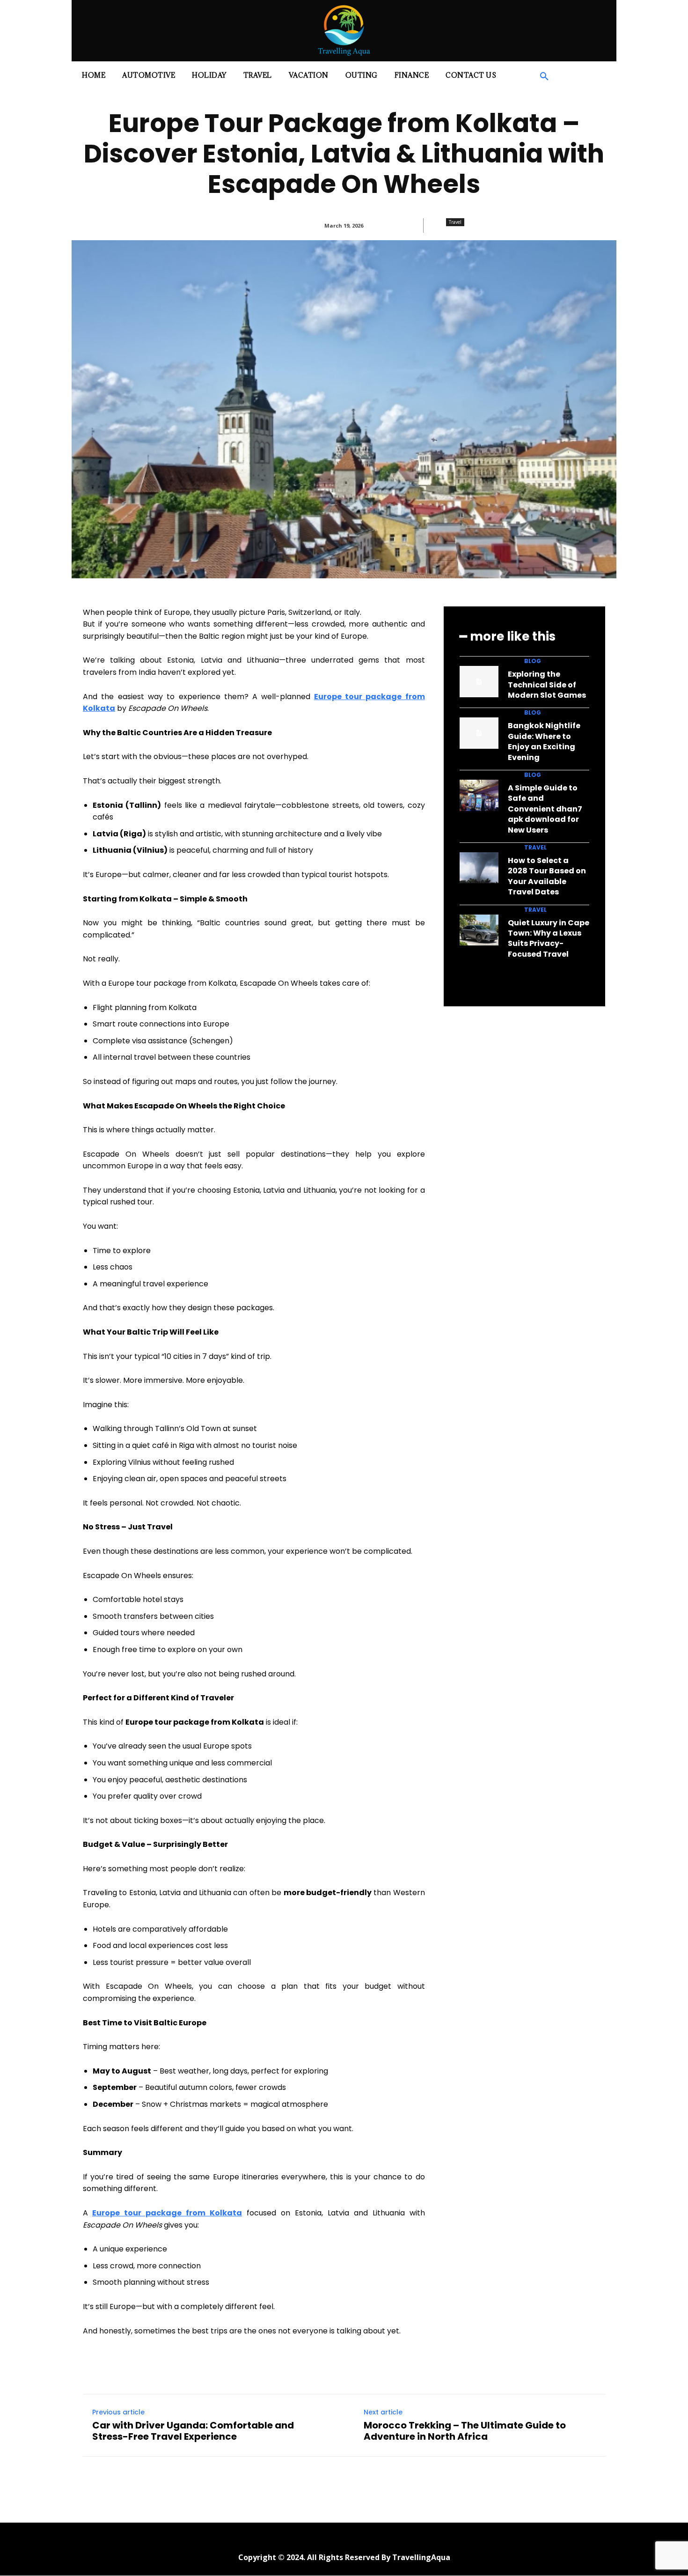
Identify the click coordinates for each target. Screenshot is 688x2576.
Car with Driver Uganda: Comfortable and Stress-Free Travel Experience (193, 2431)
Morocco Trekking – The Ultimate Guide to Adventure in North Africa (465, 2431)
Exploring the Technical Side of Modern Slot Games (547, 685)
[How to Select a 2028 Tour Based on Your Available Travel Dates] (479, 868)
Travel (455, 222)
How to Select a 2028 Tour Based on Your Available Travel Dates (547, 876)
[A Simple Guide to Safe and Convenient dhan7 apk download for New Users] (479, 795)
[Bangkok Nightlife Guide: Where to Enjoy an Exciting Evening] (479, 733)
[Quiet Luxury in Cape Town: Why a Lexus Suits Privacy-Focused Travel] (479, 930)
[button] (544, 77)
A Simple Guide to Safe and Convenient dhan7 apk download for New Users (545, 809)
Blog (533, 661)
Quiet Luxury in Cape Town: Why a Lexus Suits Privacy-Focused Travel (549, 938)
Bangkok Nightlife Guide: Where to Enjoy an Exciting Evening (544, 741)
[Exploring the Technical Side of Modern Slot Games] (479, 682)
